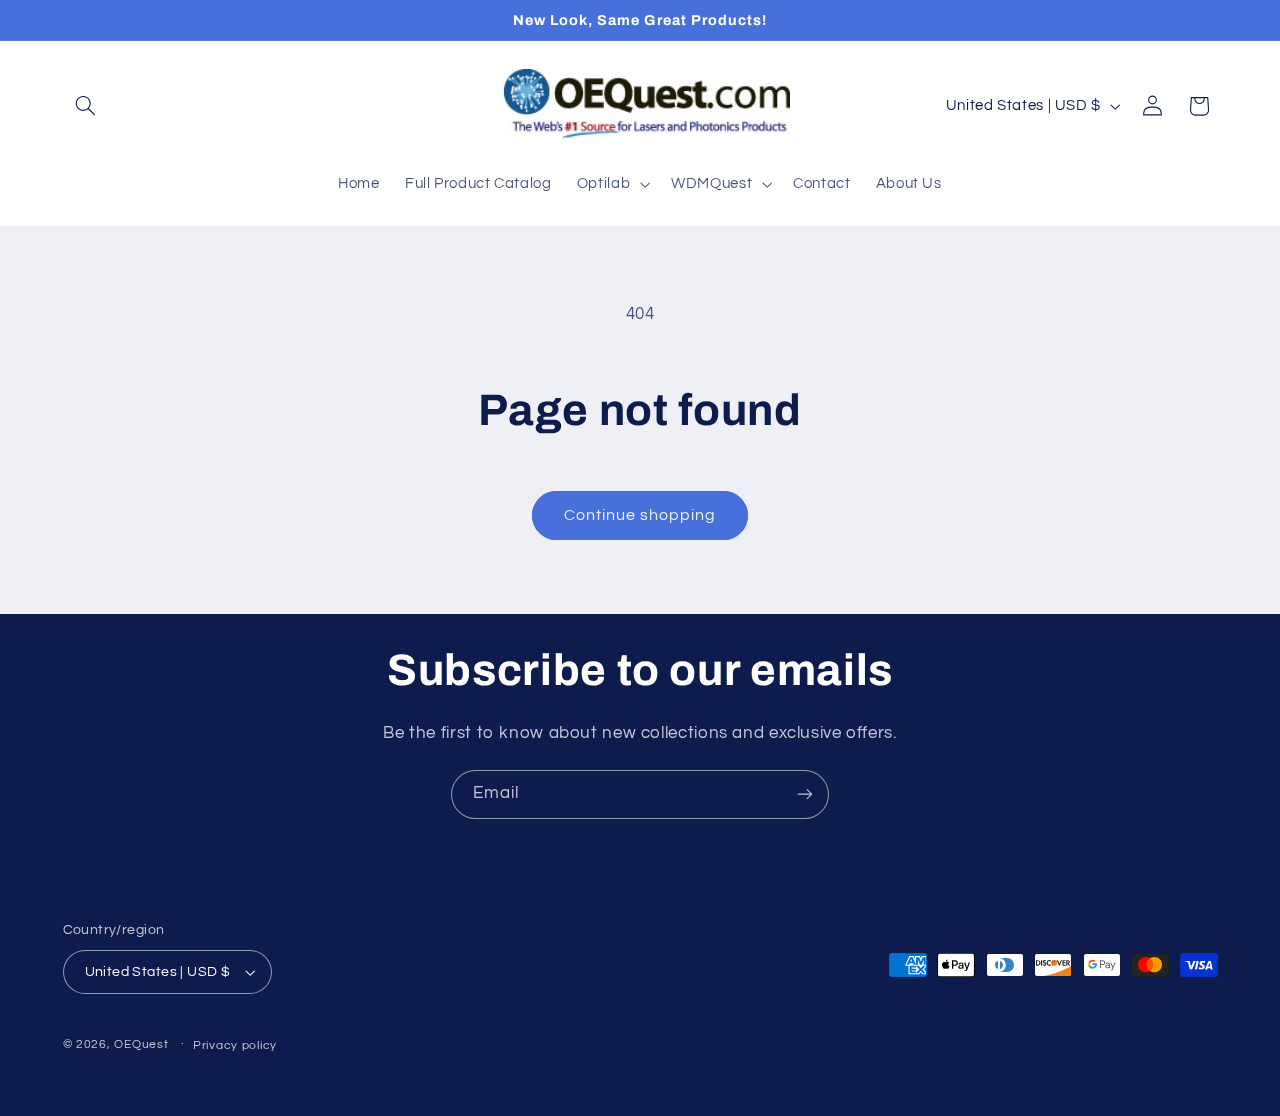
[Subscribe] (805, 794)
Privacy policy (235, 1045)
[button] (86, 106)
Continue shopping (640, 515)
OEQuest (141, 1044)
